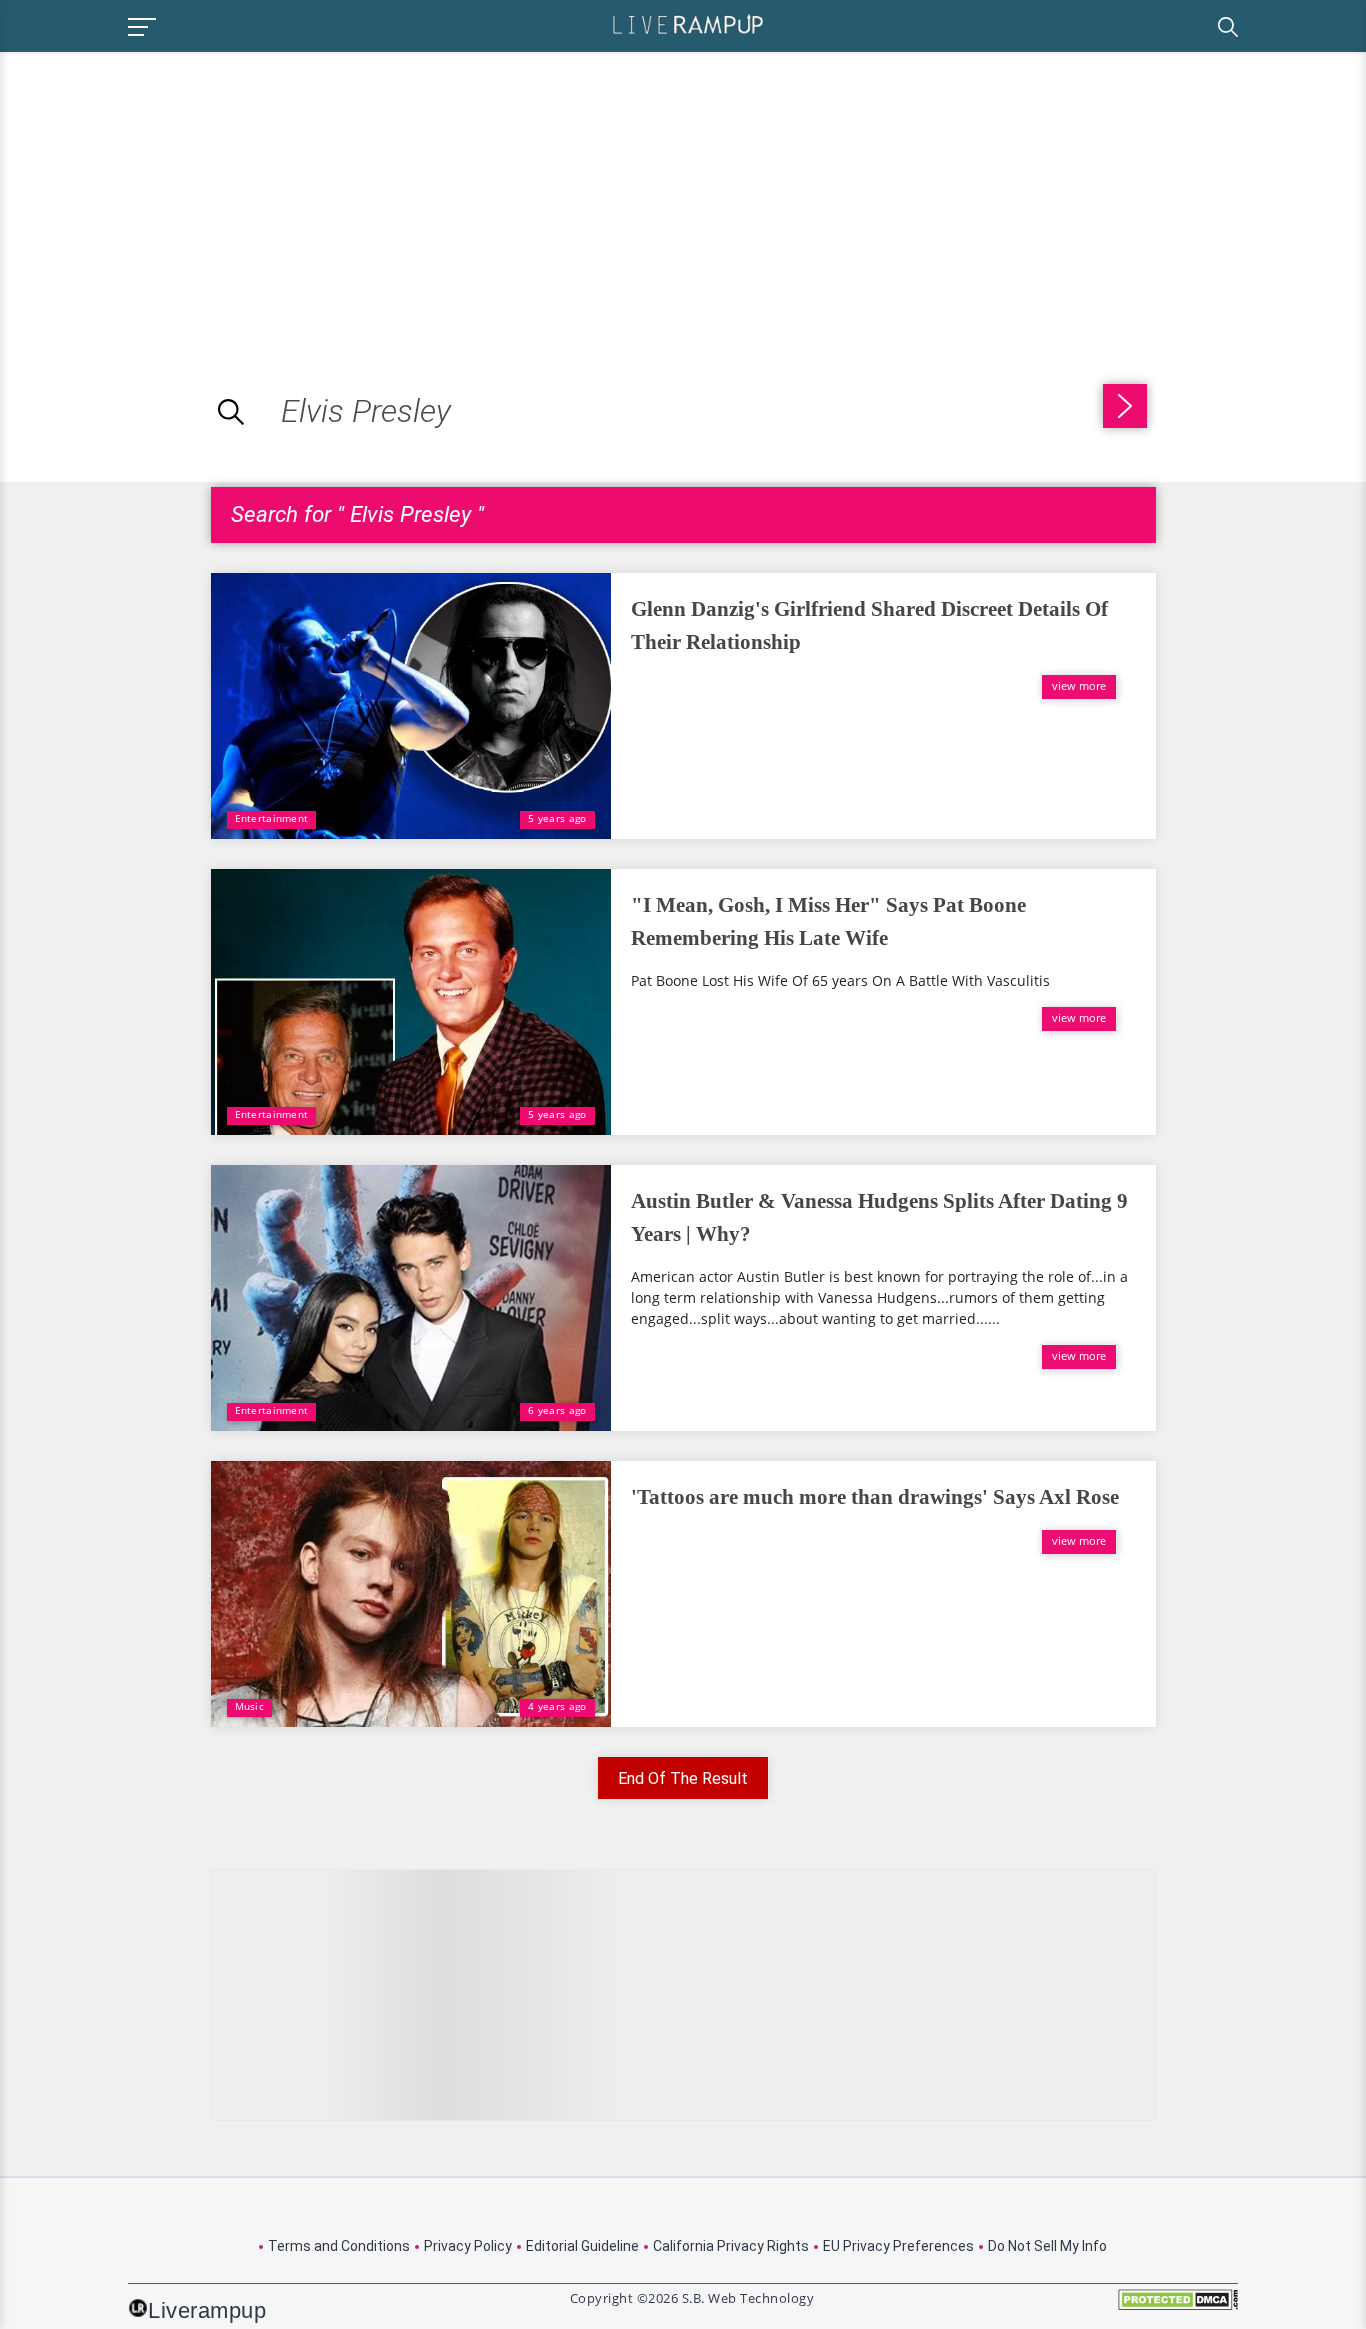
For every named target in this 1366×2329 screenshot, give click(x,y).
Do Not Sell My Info (1047, 2246)
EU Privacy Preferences (898, 2246)
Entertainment (272, 818)
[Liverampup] (688, 23)
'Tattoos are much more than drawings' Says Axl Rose (875, 1497)
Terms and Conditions (339, 2246)
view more (1079, 685)
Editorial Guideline (582, 2246)
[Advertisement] (168, 192)
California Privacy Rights (731, 2246)
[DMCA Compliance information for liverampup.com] (1178, 2306)
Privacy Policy (468, 2246)
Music (250, 1706)
